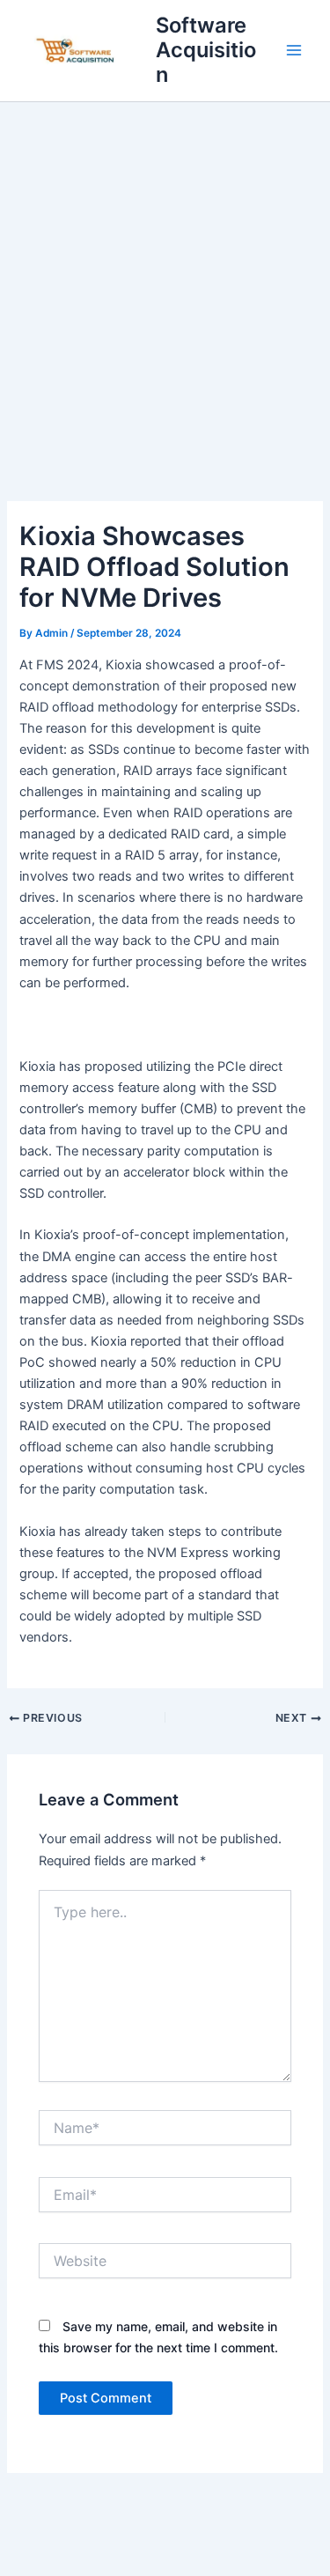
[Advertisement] (165, 276)
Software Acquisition (206, 50)
